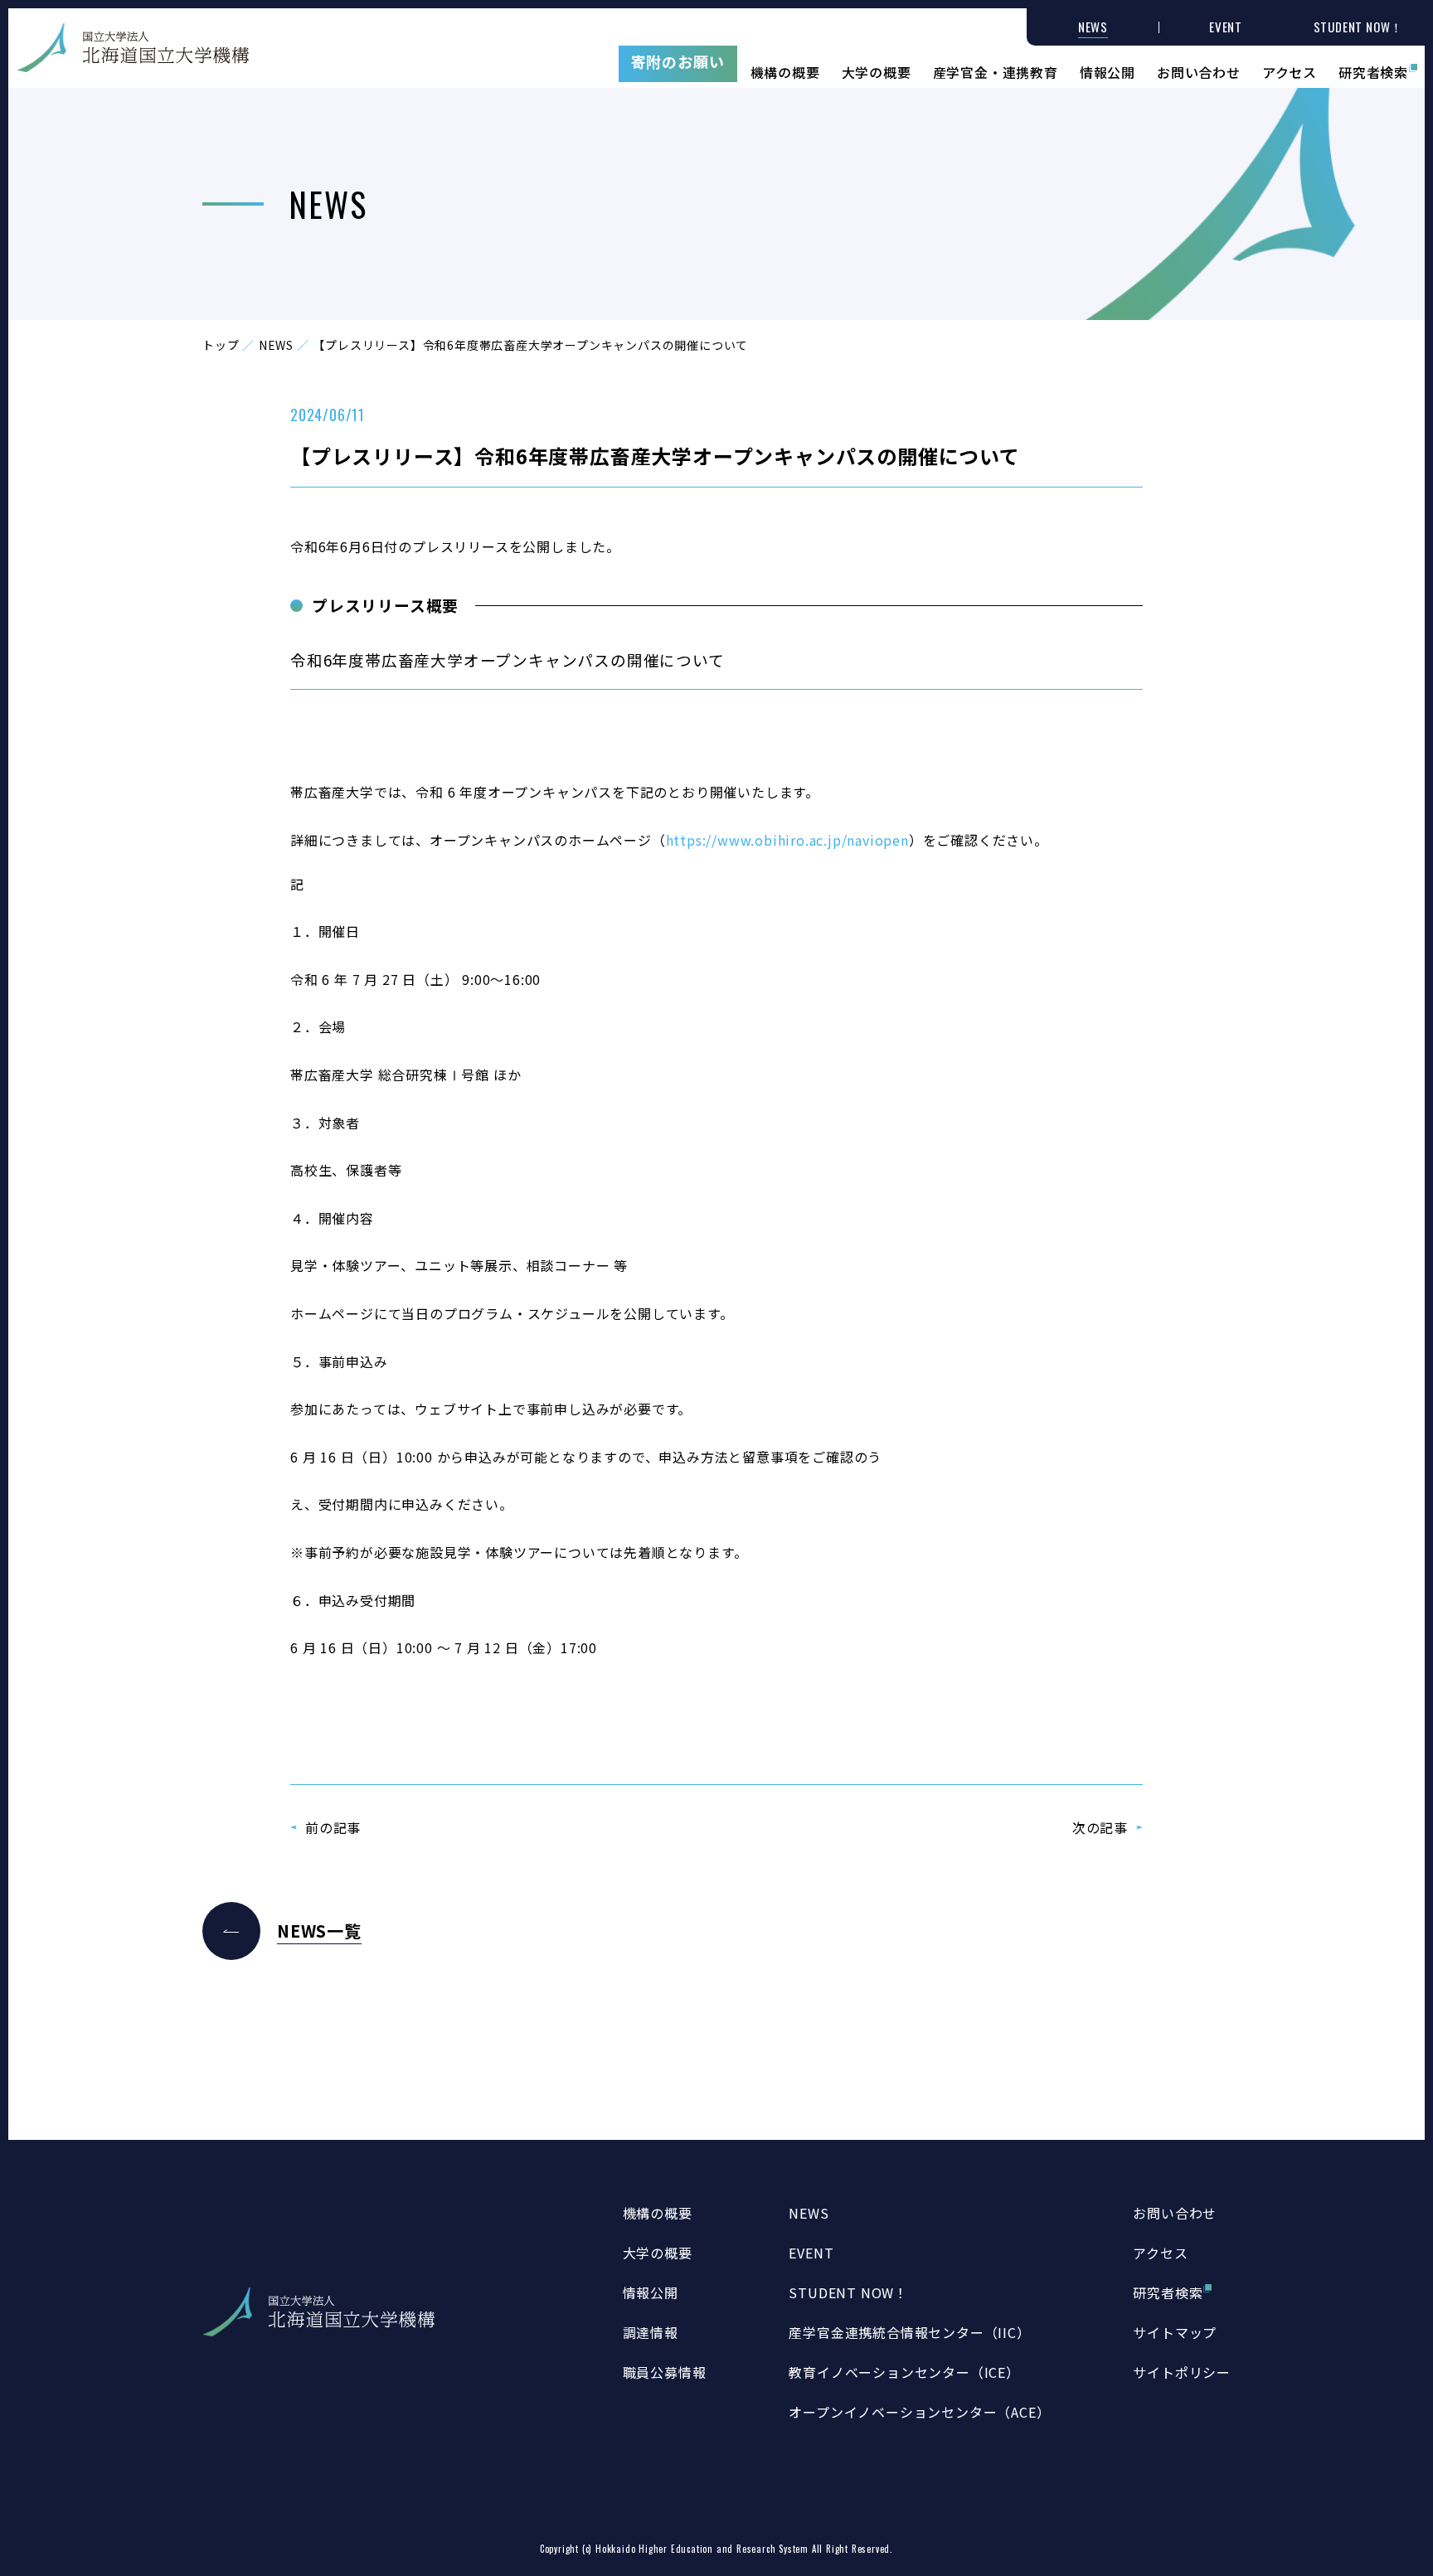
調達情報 (651, 2332)
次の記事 (1100, 1827)
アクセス (1290, 70)
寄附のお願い (678, 61)
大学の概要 (877, 70)
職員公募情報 (665, 2372)
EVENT (811, 2253)
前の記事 (333, 1827)
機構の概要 (785, 70)
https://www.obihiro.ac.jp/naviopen (787, 840)
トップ (221, 345)
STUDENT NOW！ (848, 2292)
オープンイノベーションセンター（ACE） (919, 2412)
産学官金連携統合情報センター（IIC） (909, 2332)
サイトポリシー (1182, 2372)
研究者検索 (1373, 70)
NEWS (276, 345)
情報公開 (1108, 70)
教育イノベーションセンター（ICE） (904, 2372)
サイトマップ (1175, 2332)
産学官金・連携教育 (996, 70)
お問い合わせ (1199, 70)
